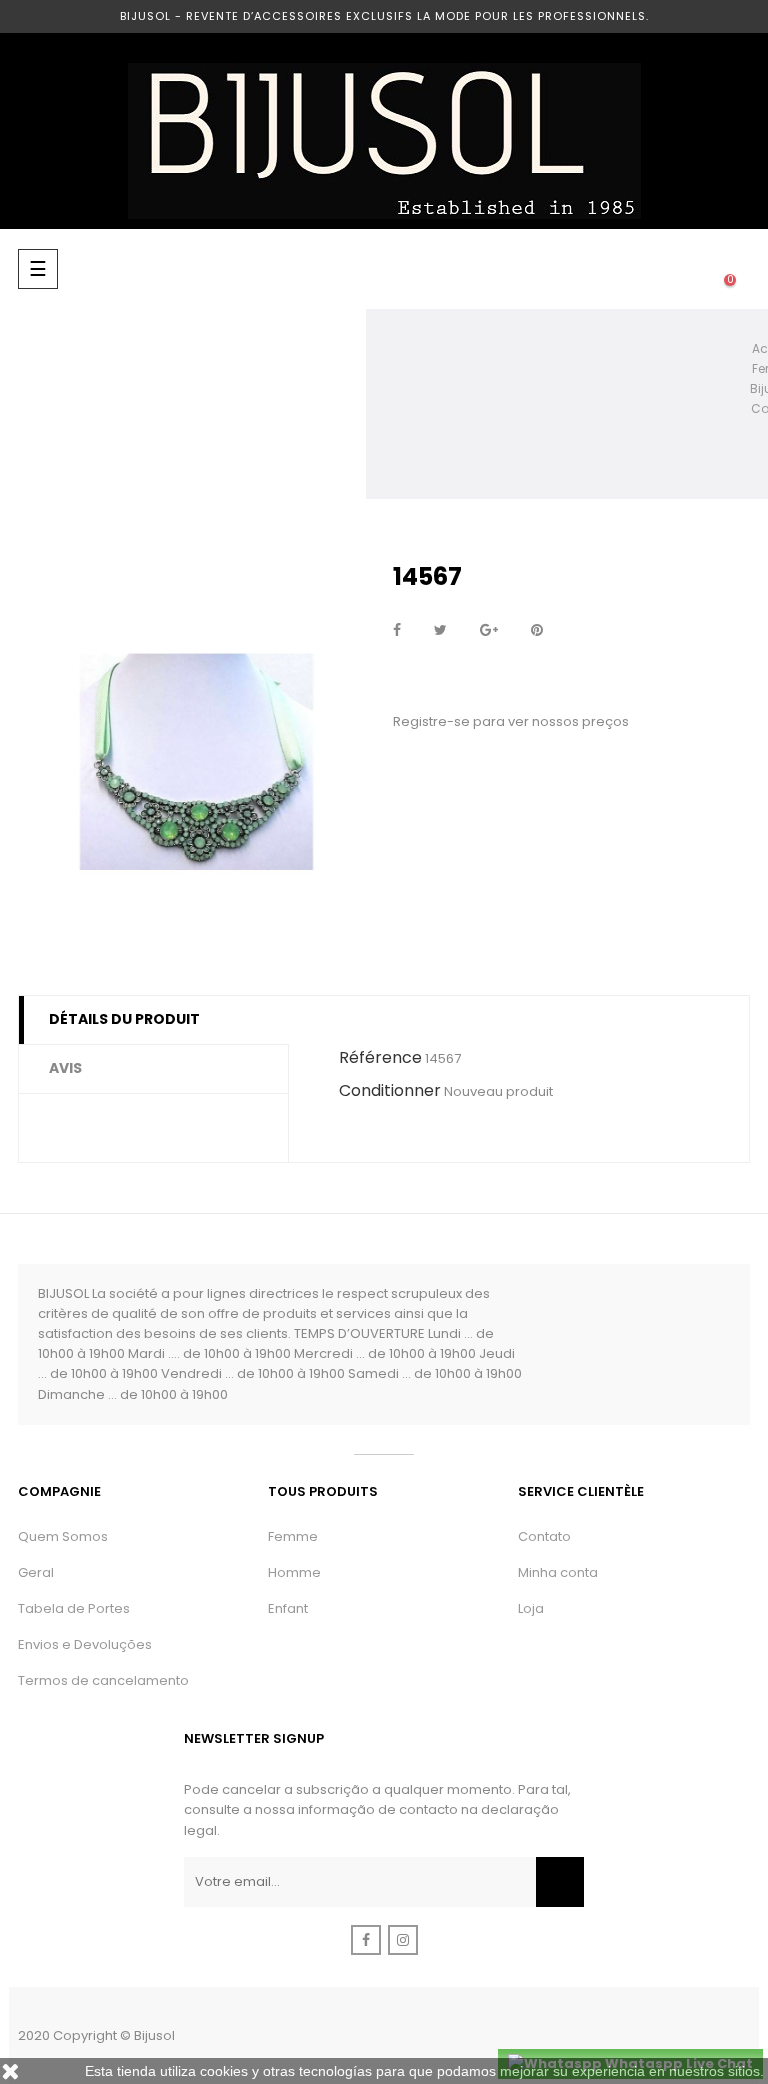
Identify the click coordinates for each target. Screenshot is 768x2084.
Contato (544, 1536)
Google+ (489, 631)
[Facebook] (366, 1940)
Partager (397, 631)
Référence (380, 1057)
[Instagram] (403, 1940)
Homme (294, 1572)
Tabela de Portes (74, 1608)
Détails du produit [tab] (124, 1019)
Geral (36, 1572)
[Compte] (650, 269)
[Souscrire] (560, 1882)
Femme (293, 1536)
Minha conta (558, 1572)
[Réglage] (690, 269)
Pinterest (537, 631)
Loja (531, 1608)
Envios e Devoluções (85, 1644)
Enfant (288, 1608)
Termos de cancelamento (103, 1680)
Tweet (440, 631)
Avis (65, 1068)
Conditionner (390, 1090)
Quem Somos (63, 1536)
